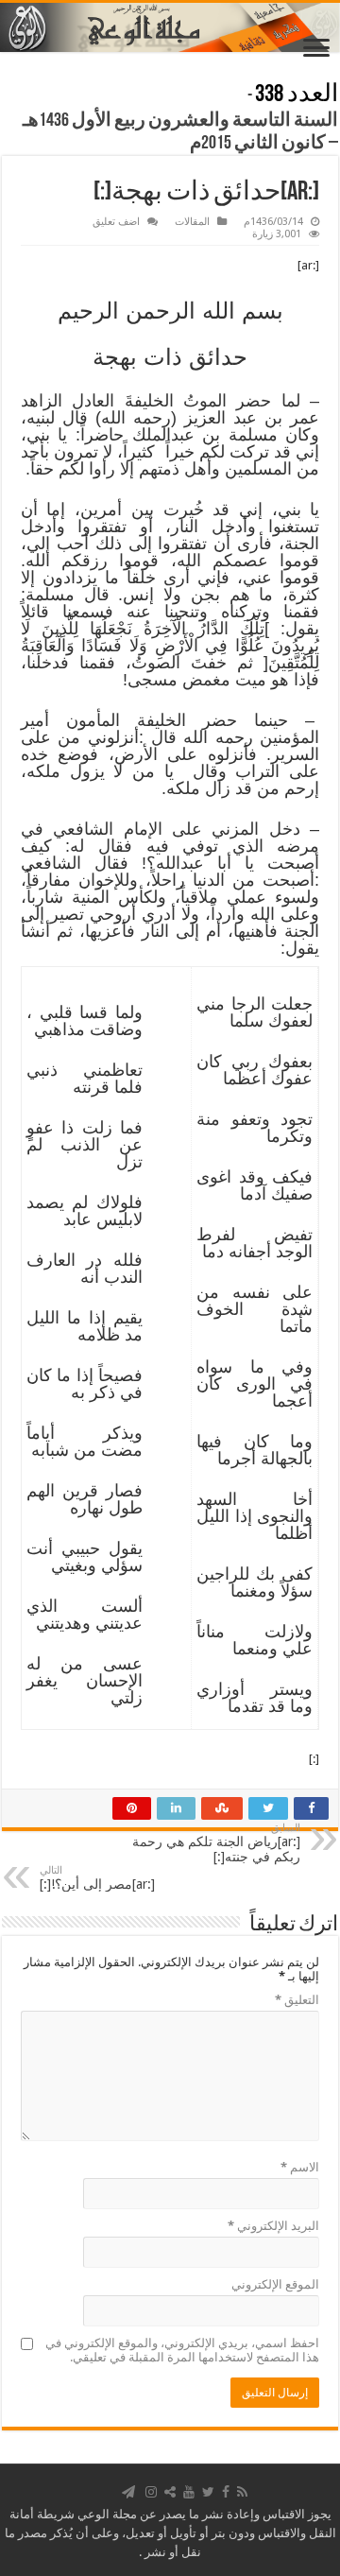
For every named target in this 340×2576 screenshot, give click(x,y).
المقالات (192, 222)
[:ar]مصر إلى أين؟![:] (97, 1878)
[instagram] (151, 2492)
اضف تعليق (116, 222)
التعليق (297, 2000)
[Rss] (242, 2492)
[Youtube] (189, 2492)
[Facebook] (226, 2492)
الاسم (300, 2167)
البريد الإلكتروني (273, 2226)
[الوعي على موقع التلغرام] (128, 2492)
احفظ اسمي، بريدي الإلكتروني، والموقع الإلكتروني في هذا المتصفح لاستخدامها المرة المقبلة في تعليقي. (182, 2350)
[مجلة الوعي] (170, 27)
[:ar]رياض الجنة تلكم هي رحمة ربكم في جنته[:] (216, 1843)
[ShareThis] (170, 2492)
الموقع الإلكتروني (275, 2284)
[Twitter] (208, 2492)
